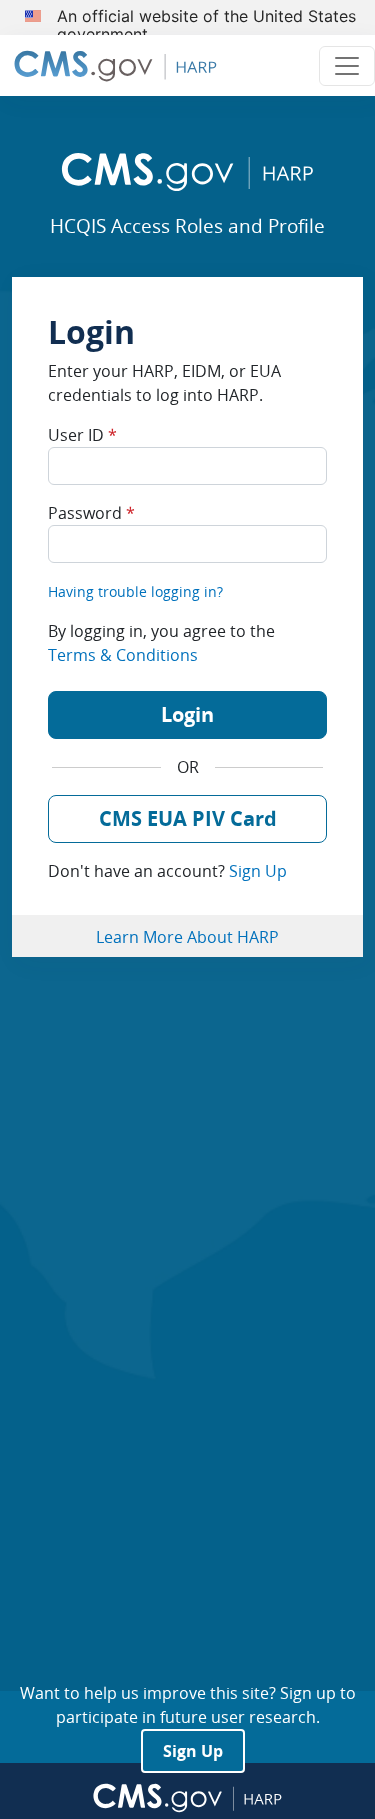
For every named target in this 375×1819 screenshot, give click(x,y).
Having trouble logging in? (135, 591)
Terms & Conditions (123, 655)
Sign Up (258, 871)
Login (187, 714)
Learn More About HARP (187, 937)
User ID (82, 435)
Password (91, 513)
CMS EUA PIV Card (188, 818)
